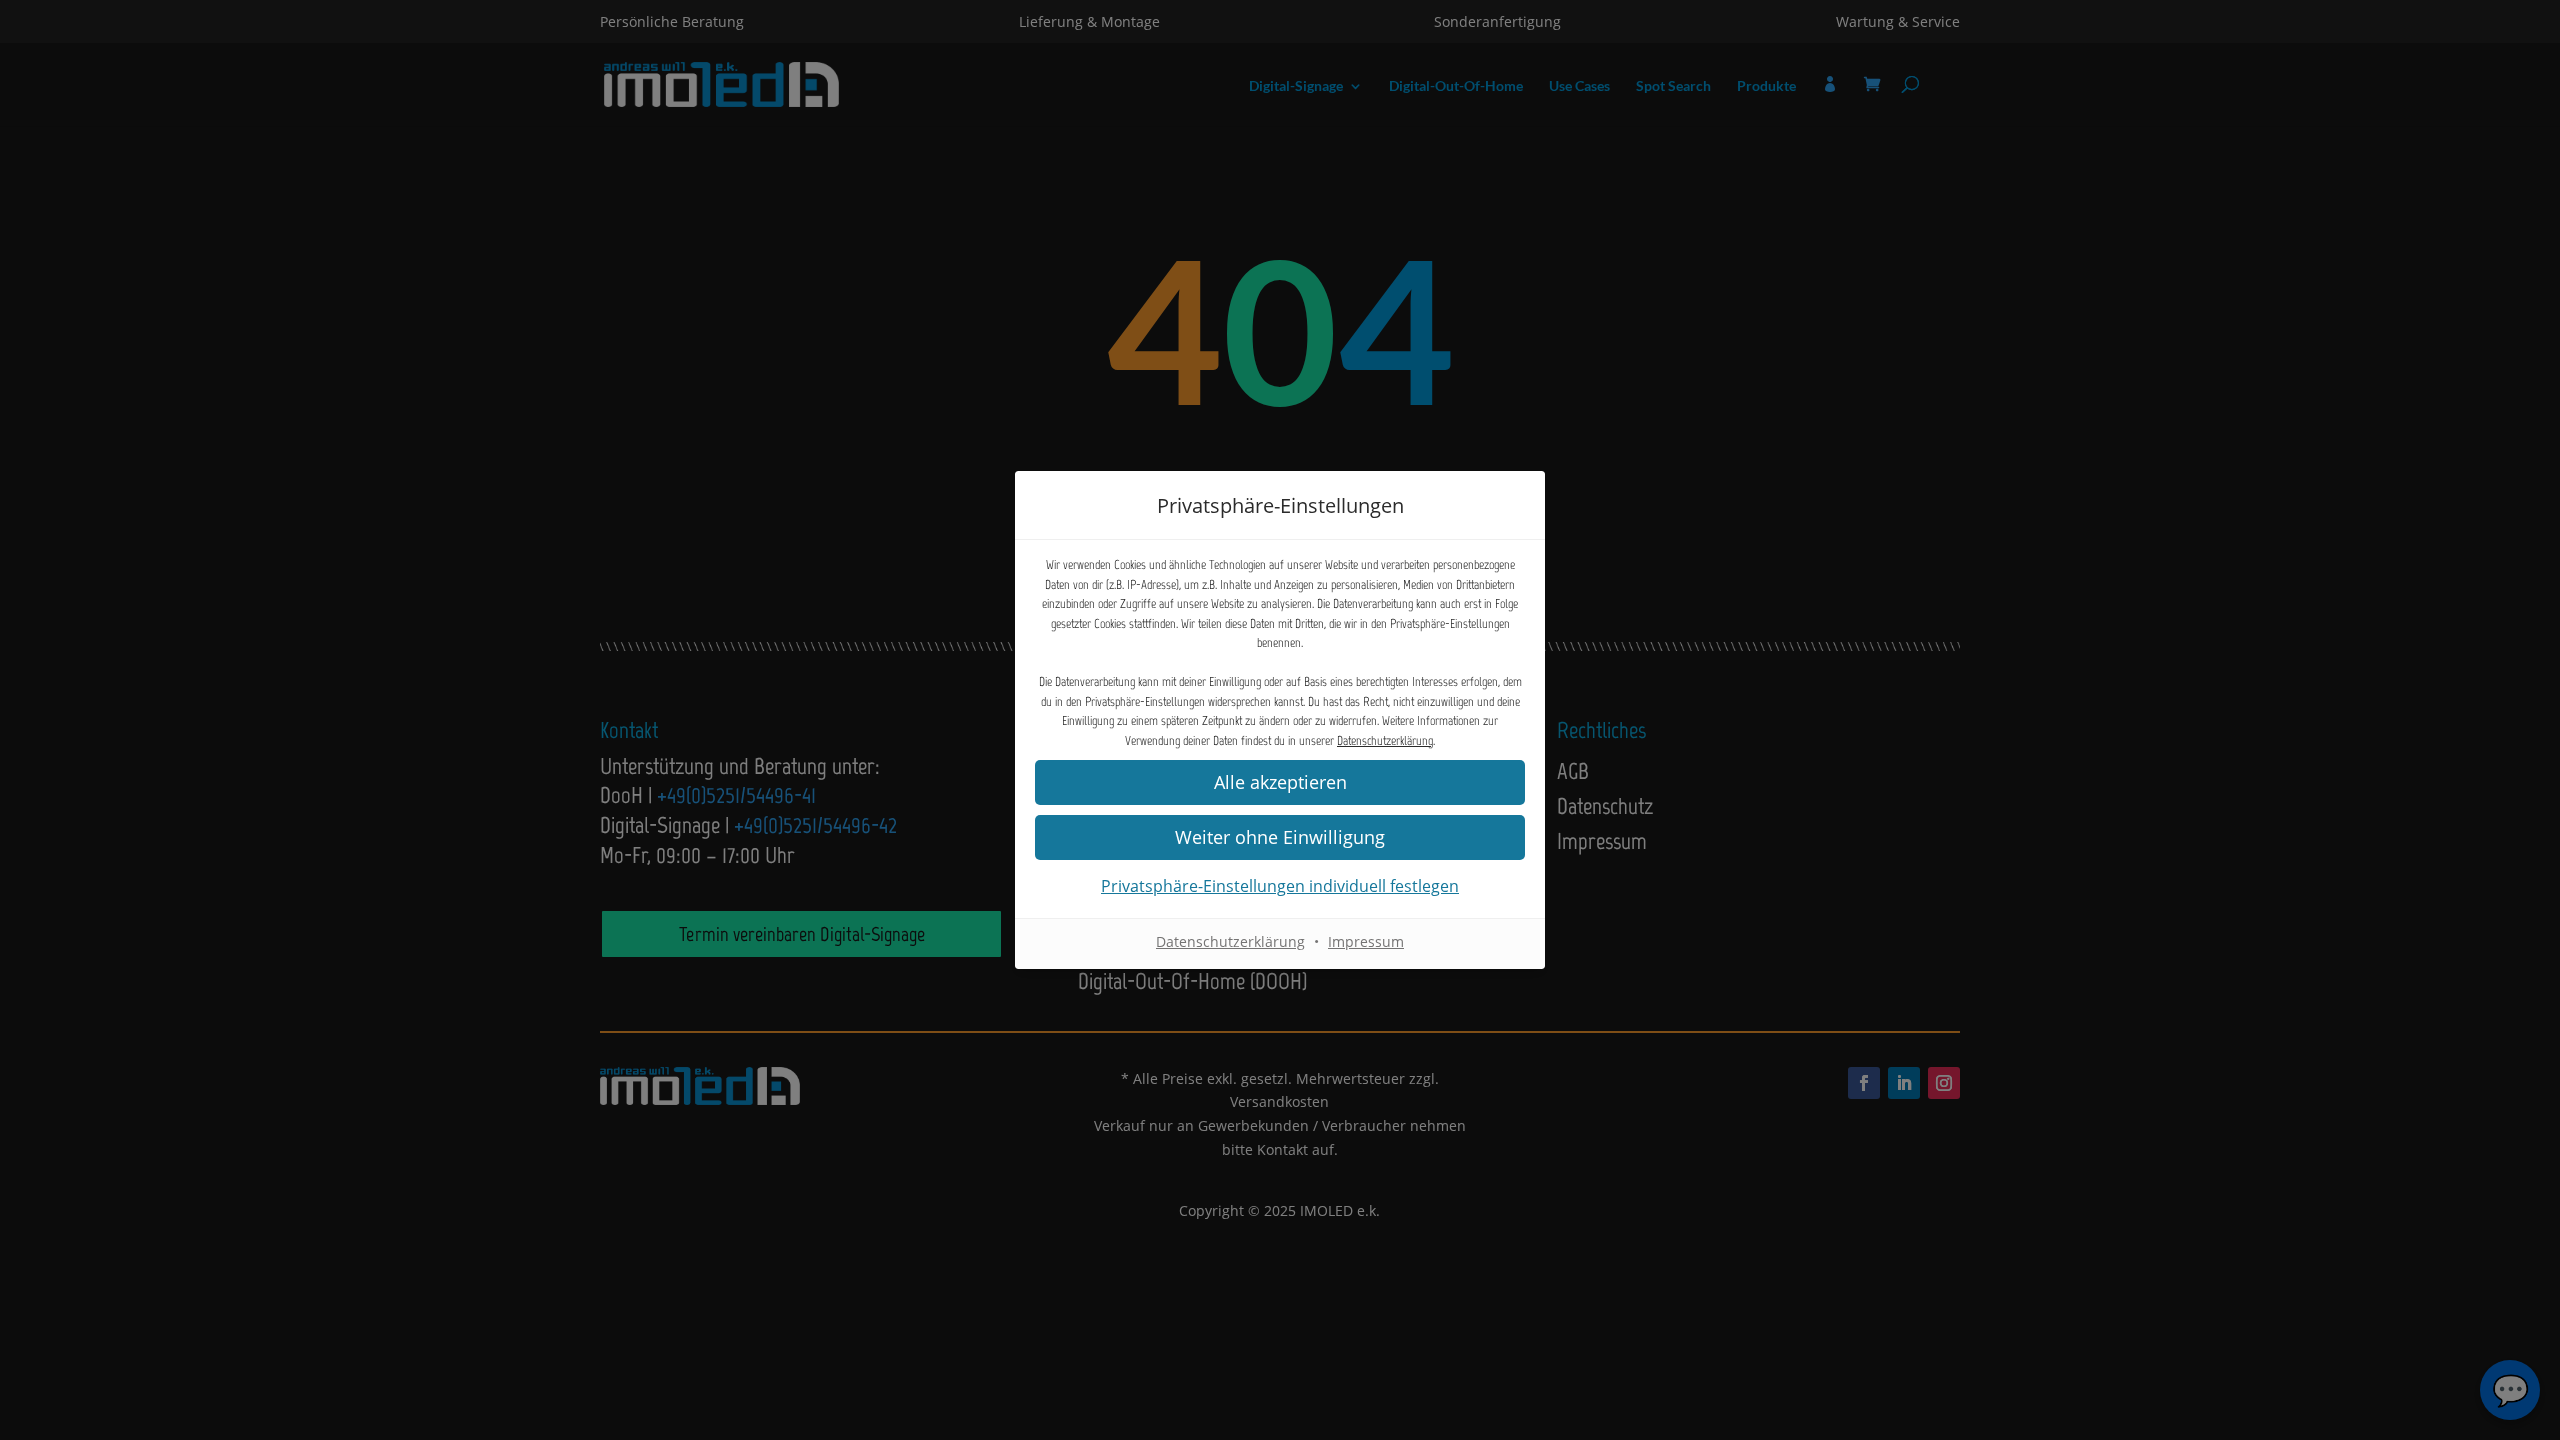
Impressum (1366, 941)
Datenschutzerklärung (1385, 740)
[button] (1280, 782)
